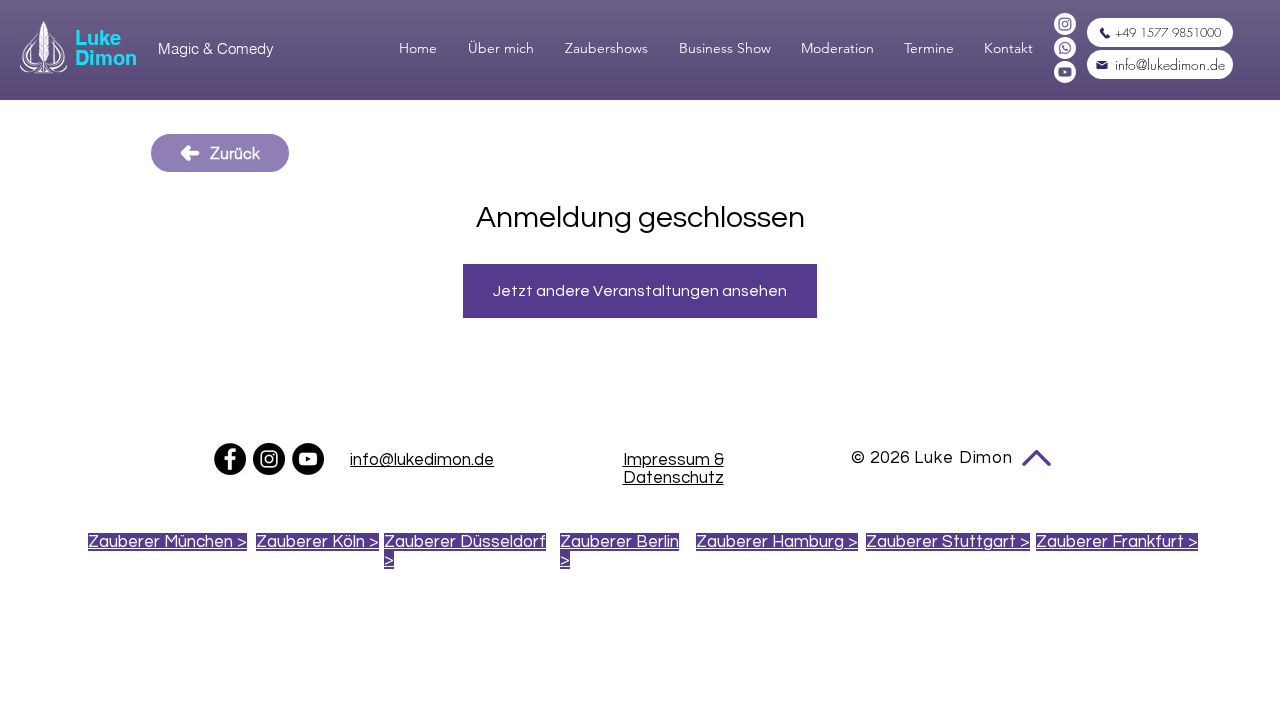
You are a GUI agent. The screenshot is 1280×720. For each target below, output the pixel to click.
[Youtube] (1065, 72)
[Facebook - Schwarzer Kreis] (230, 459)
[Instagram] (1065, 24)
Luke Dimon (106, 48)
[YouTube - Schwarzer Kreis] (308, 459)
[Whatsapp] (1065, 48)
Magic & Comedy (216, 48)
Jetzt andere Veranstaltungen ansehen (640, 291)
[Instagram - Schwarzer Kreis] (269, 459)
